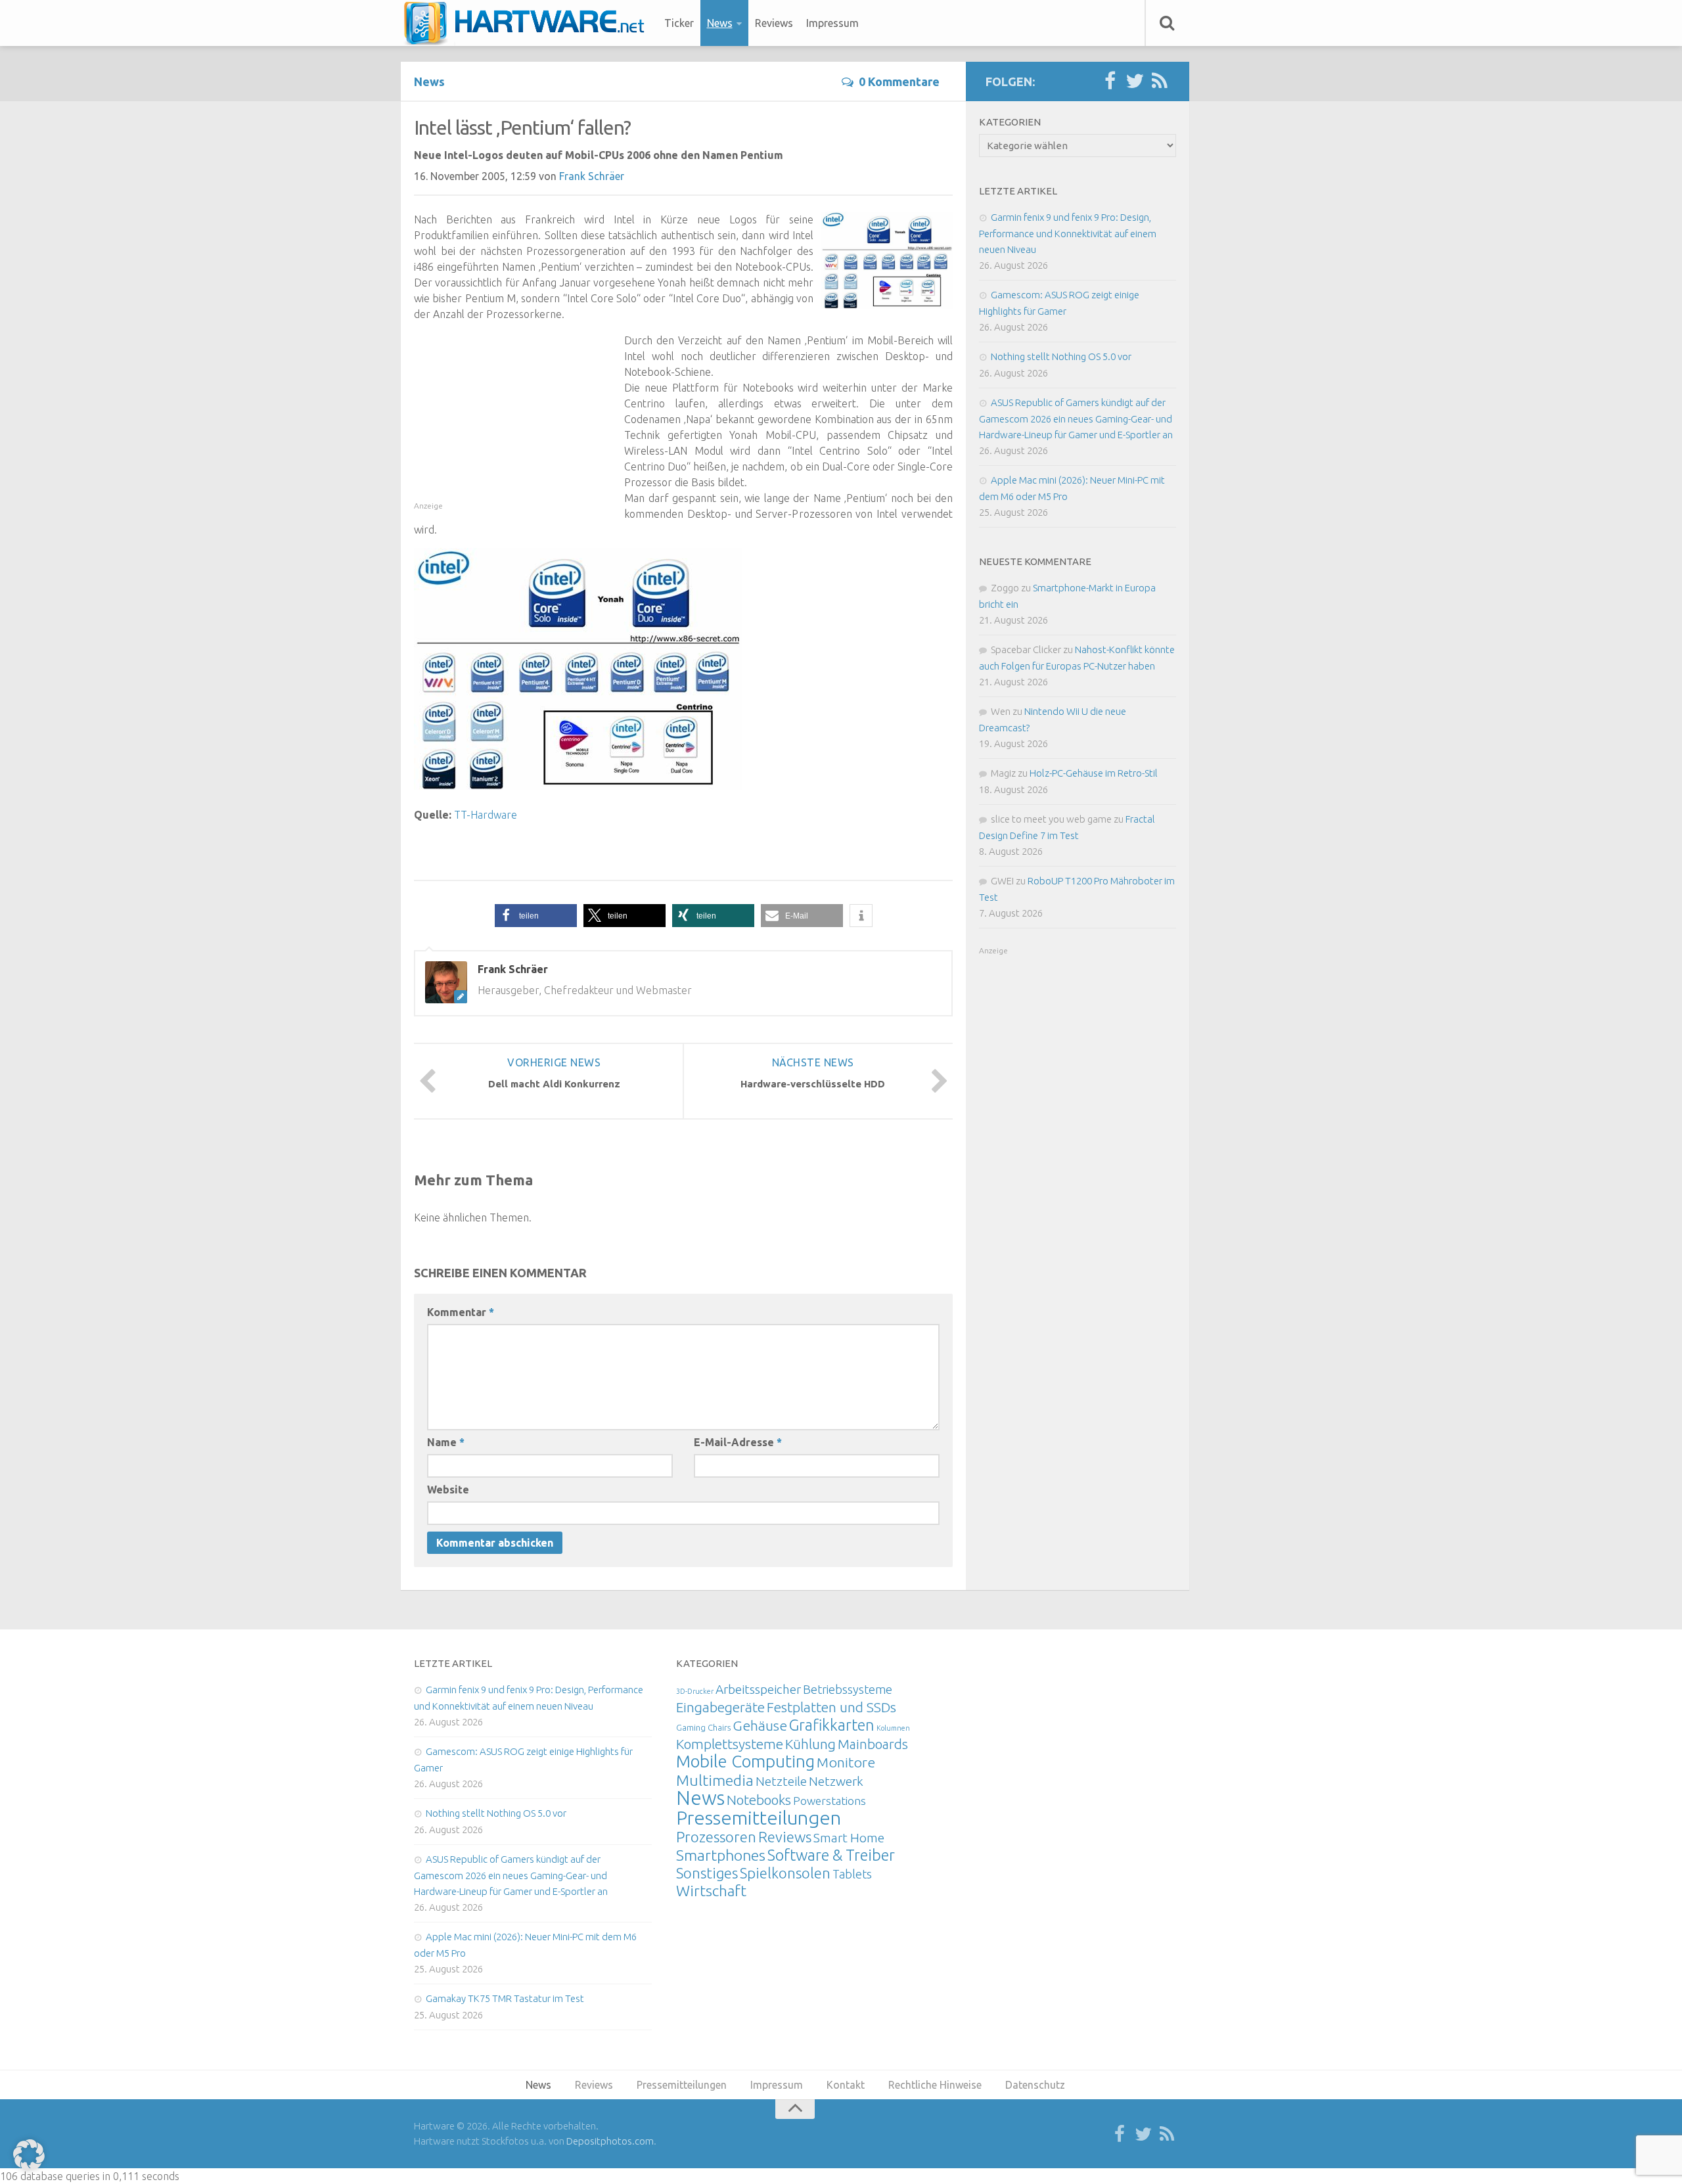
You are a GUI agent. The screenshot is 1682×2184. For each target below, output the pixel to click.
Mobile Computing (745, 1761)
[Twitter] (1135, 81)
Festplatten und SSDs (831, 1707)
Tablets (852, 1874)
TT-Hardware (486, 815)
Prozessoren (716, 1837)
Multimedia (715, 1780)
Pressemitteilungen (759, 1817)
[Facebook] (1110, 81)
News (720, 23)
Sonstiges (707, 1873)
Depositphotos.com (610, 2141)
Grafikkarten (832, 1725)
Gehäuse (760, 1725)
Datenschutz (1035, 2085)
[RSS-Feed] (1160, 81)
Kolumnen (893, 1728)
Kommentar (461, 1312)
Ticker (679, 23)
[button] (536, 916)
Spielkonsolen (785, 1873)
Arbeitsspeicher (758, 1689)
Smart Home (849, 1838)
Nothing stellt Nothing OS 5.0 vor (1061, 356)
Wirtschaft (711, 1891)
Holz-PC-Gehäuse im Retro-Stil (1094, 773)
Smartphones (721, 1855)
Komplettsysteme (730, 1744)
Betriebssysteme (848, 1689)
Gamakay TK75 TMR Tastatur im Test (505, 1998)
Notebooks (759, 1800)
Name (446, 1442)
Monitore (846, 1762)
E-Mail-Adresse (738, 1442)
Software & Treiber (831, 1855)
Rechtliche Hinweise (935, 2085)
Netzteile (781, 1781)
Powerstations (830, 1801)
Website (448, 1490)
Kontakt (846, 2085)
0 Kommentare (899, 81)
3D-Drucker (695, 1691)
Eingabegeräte (720, 1707)
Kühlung (810, 1744)
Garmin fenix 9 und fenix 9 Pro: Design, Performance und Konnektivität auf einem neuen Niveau (1068, 233)
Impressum (832, 23)
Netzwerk (836, 1781)
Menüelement (529, 23)
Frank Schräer (592, 176)
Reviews (774, 23)
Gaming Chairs (703, 1727)
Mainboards (873, 1744)
